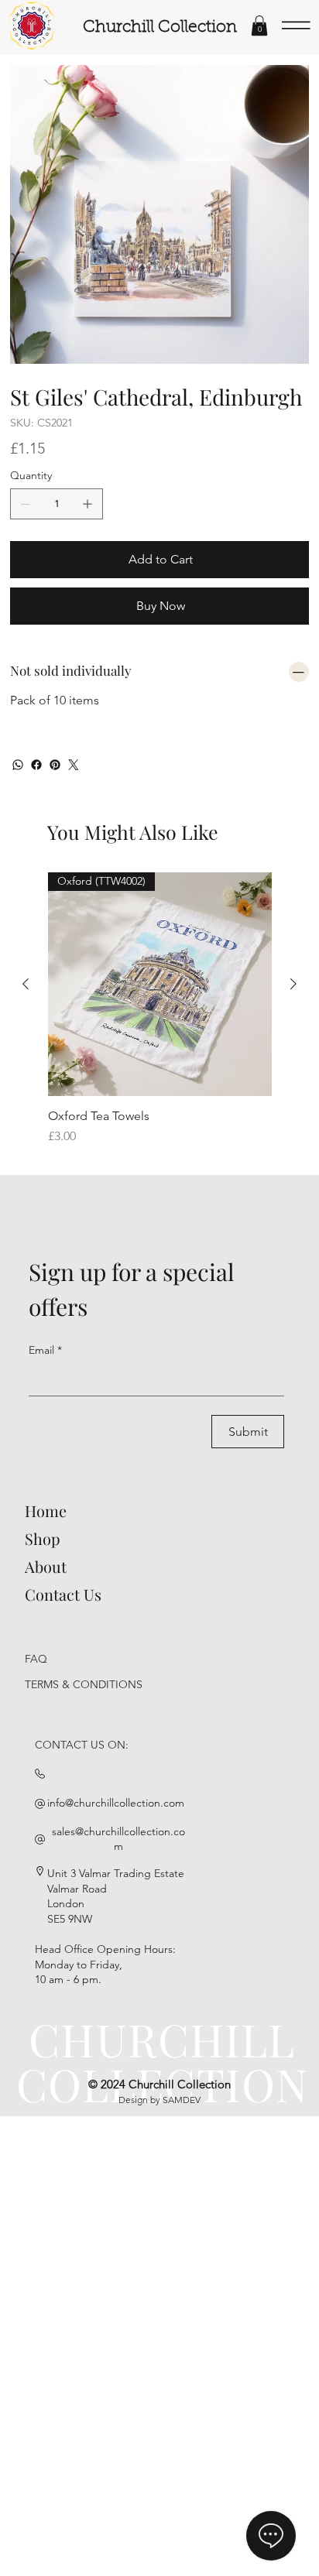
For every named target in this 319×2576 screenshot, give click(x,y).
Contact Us (63, 1594)
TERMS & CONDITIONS (84, 1684)
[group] (160, 1009)
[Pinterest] (55, 765)
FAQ (36, 1659)
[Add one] (87, 504)
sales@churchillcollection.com (118, 1839)
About (46, 1566)
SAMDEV (182, 2100)
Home (46, 1511)
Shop (43, 1538)
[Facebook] (36, 765)
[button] (259, 26)
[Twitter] (74, 765)
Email (45, 1350)
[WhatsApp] (18, 765)
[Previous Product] (26, 984)
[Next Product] (293, 984)
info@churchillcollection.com (116, 1803)
